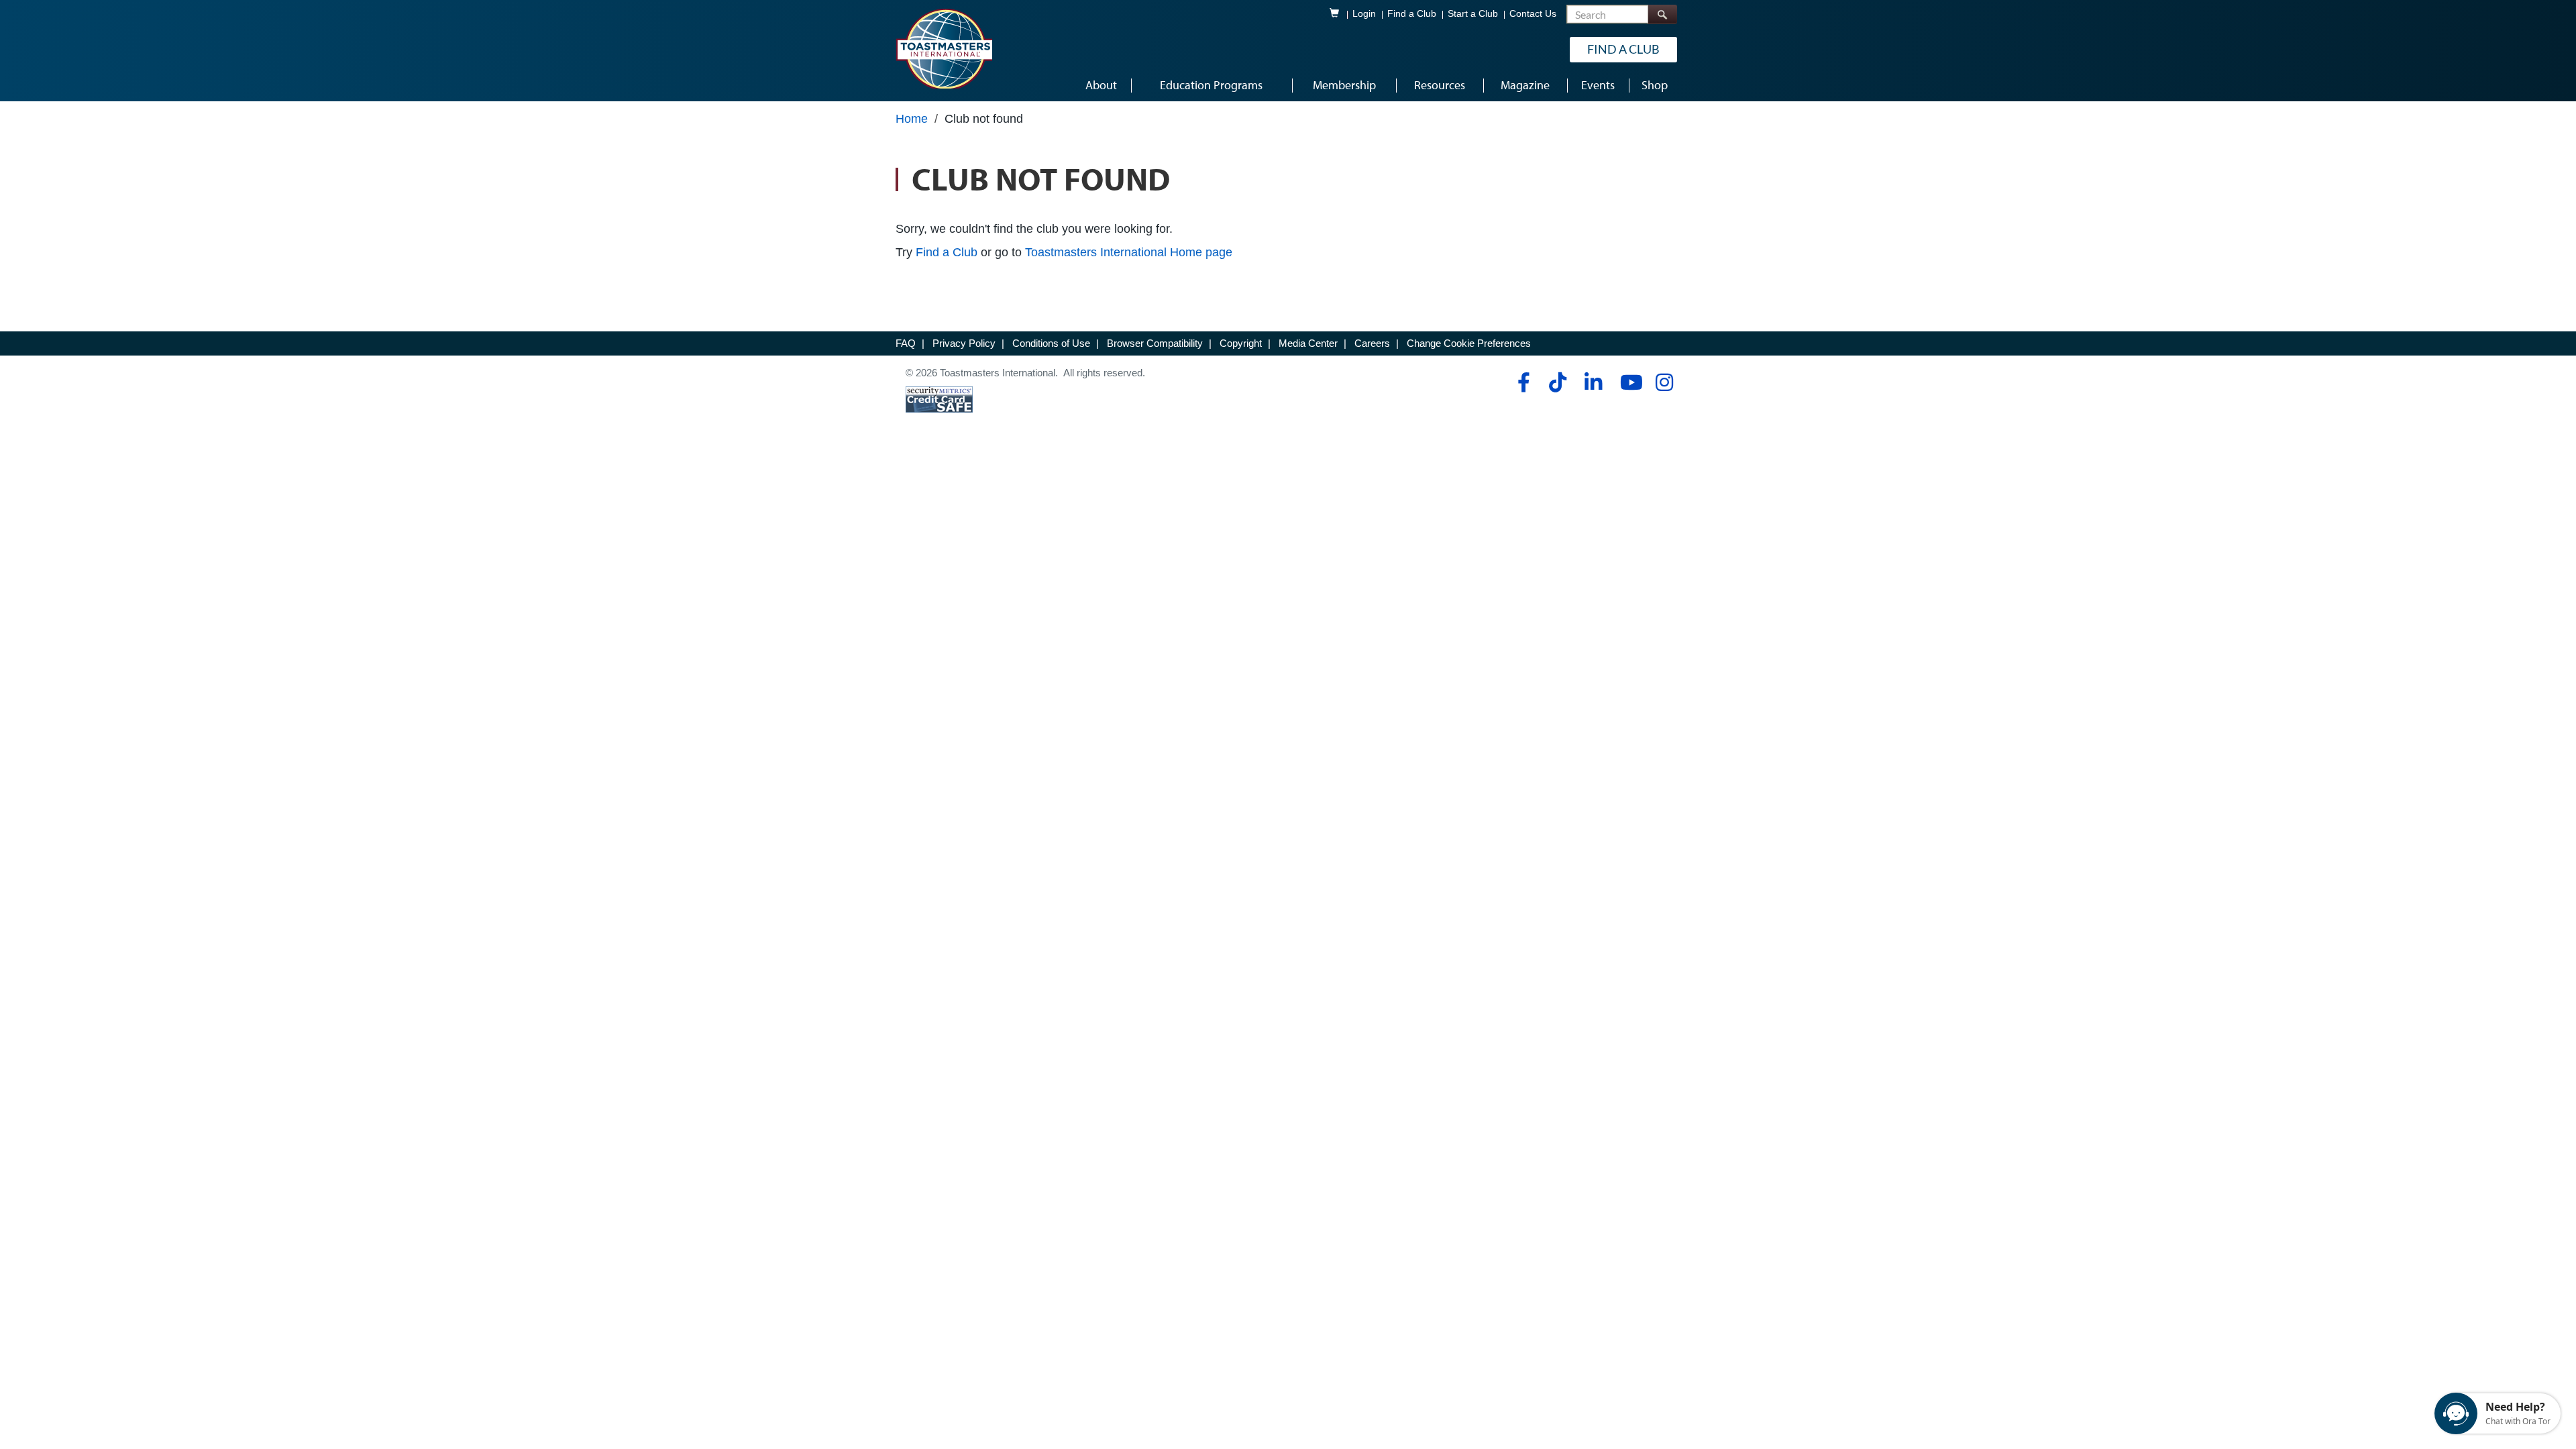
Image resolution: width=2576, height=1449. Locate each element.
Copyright (1241, 343)
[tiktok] (1557, 382)
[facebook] (1522, 382)
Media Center (1308, 343)
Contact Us (1533, 14)
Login (1364, 14)
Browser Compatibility (1155, 343)
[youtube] (1628, 382)
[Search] (1662, 14)
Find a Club (1412, 14)
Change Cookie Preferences (1469, 343)
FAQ (906, 343)
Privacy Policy (964, 343)
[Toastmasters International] (944, 48)
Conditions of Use (1051, 343)
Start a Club (1473, 14)
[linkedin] (1593, 382)
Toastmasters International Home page (1129, 252)
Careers (1372, 343)
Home (912, 119)
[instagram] (1664, 382)
